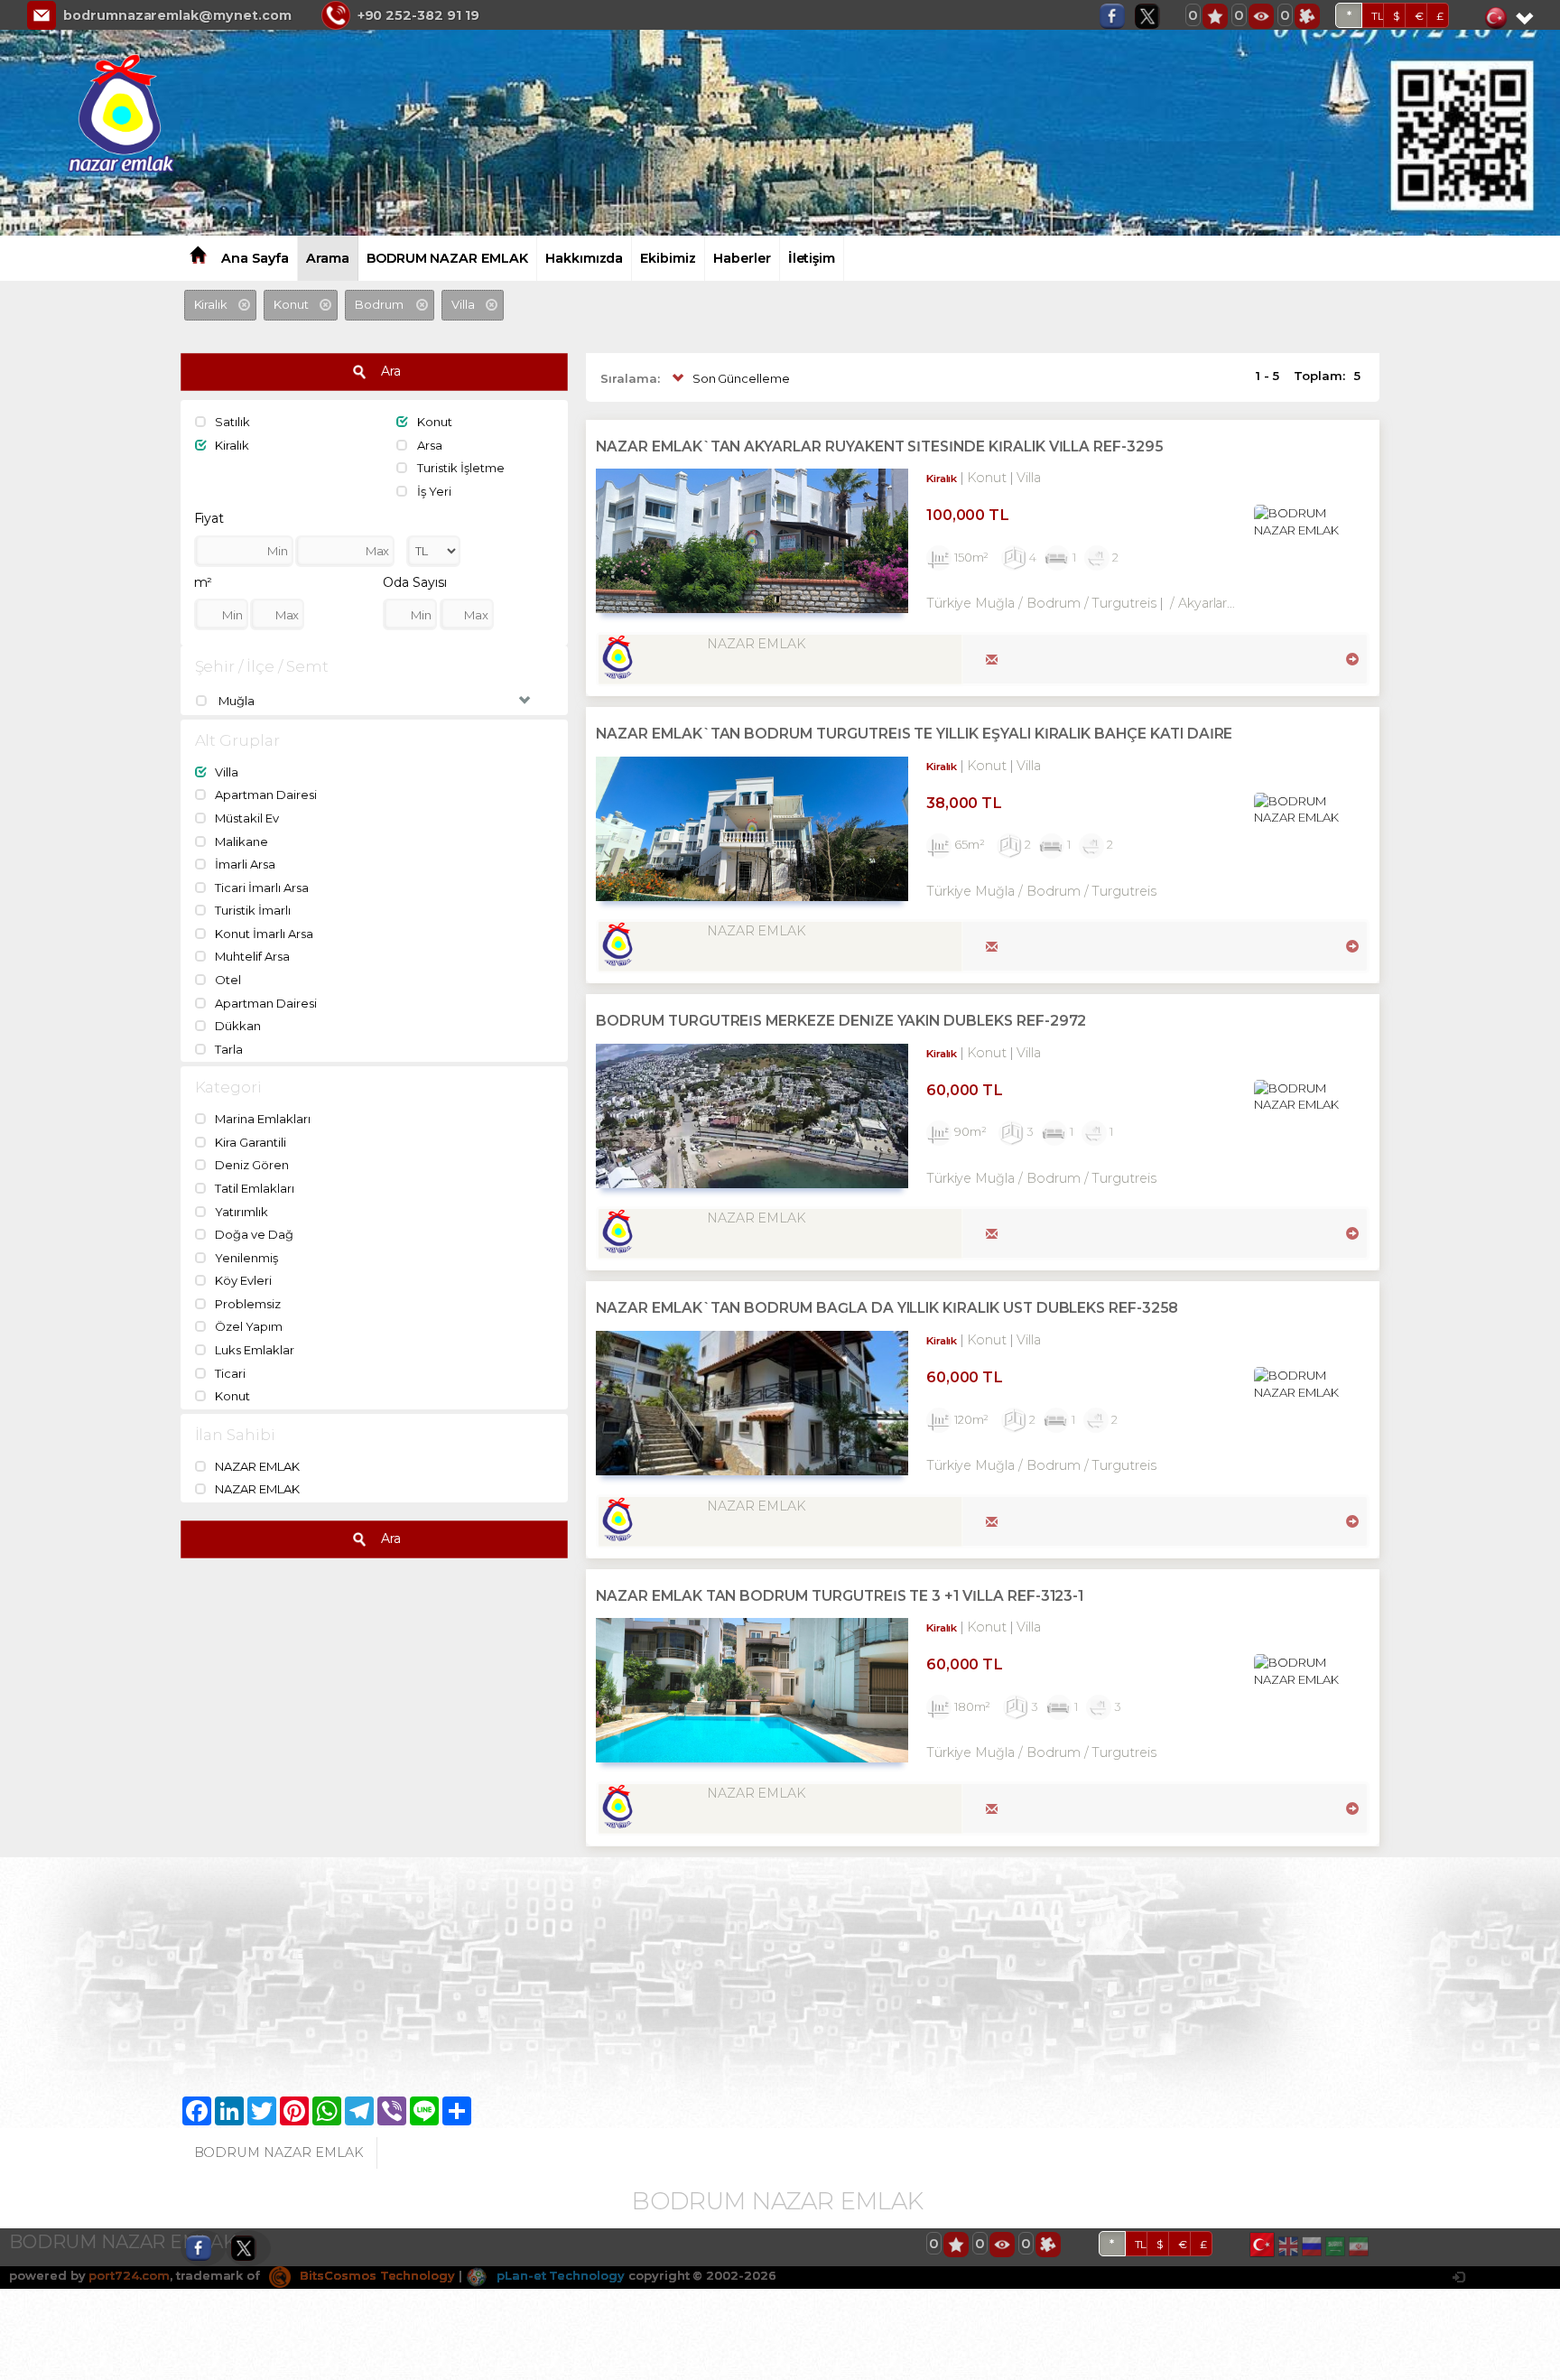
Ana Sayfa (255, 258)
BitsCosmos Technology (376, 2275)
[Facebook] (1117, 16)
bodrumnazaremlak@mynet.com (177, 15)
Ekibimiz (668, 258)
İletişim (812, 258)
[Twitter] (1152, 16)
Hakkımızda (585, 258)
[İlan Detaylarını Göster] (1350, 657)
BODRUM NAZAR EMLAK (447, 258)
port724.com (129, 2275)
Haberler (742, 258)
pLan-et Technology (559, 2275)
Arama (328, 258)
